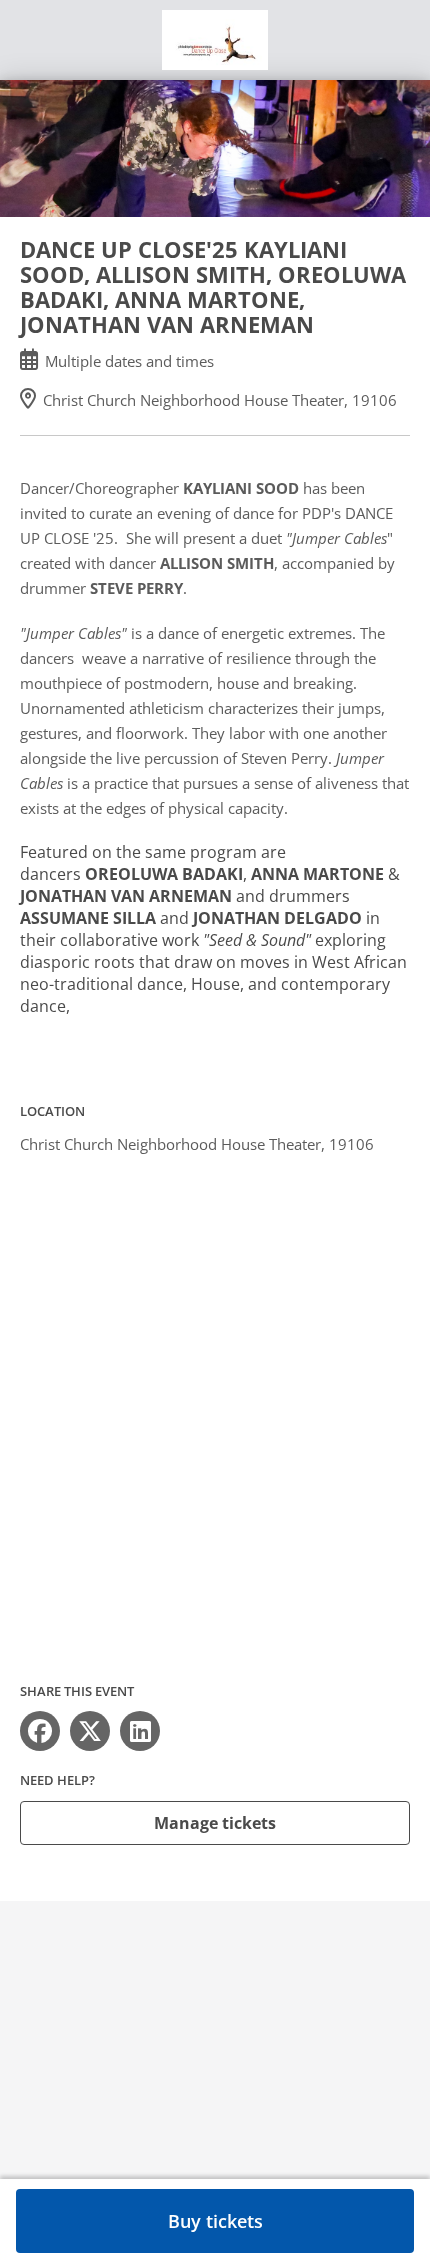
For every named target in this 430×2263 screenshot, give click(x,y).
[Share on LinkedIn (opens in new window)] (140, 1731)
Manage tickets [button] (215, 1823)
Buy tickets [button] (215, 2221)
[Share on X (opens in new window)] (90, 1731)
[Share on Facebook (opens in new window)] (40, 1731)
